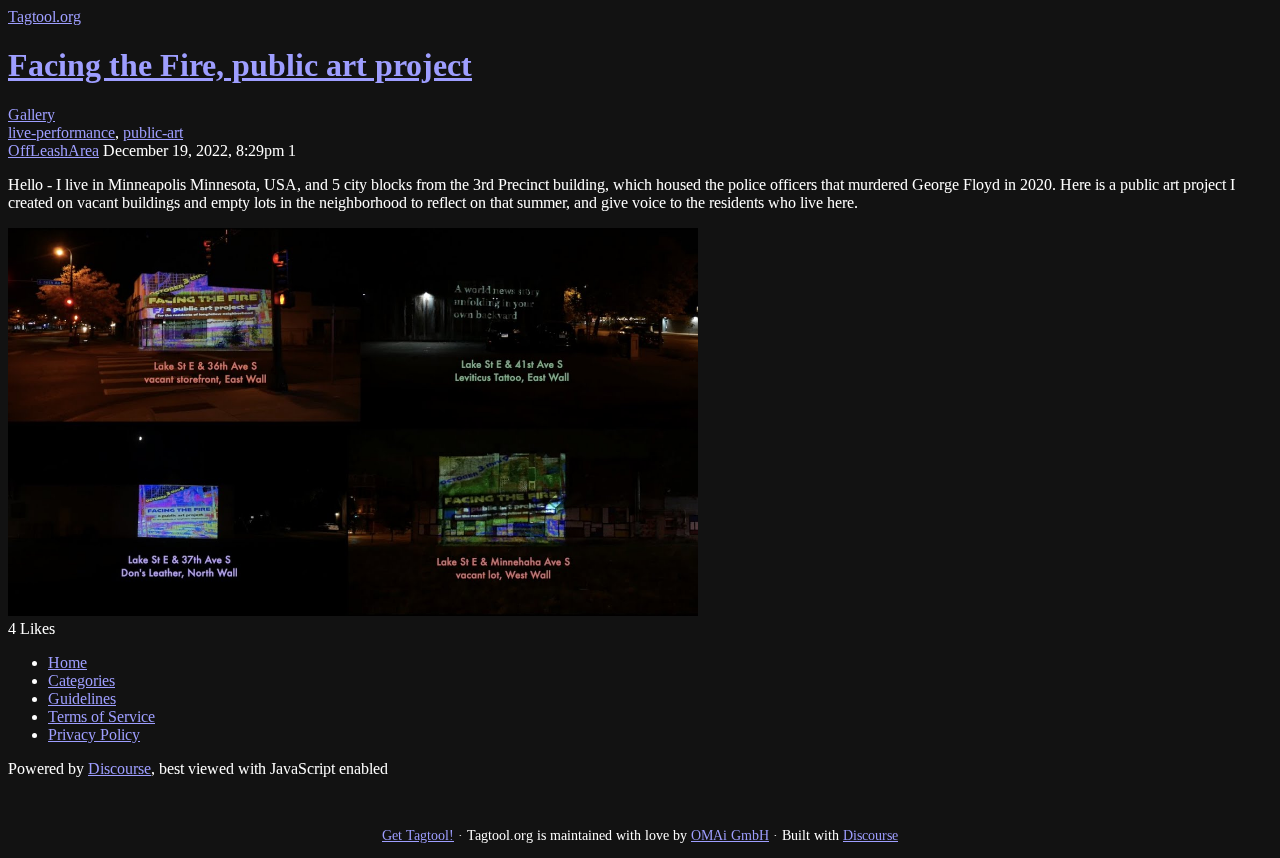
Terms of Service (101, 716)
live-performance (61, 132)
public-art (153, 132)
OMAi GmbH (730, 835)
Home (67, 662)
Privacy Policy (94, 734)
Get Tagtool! (418, 835)
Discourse (119, 768)
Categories (81, 680)
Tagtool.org (44, 16)
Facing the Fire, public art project (240, 65)
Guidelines (82, 698)
